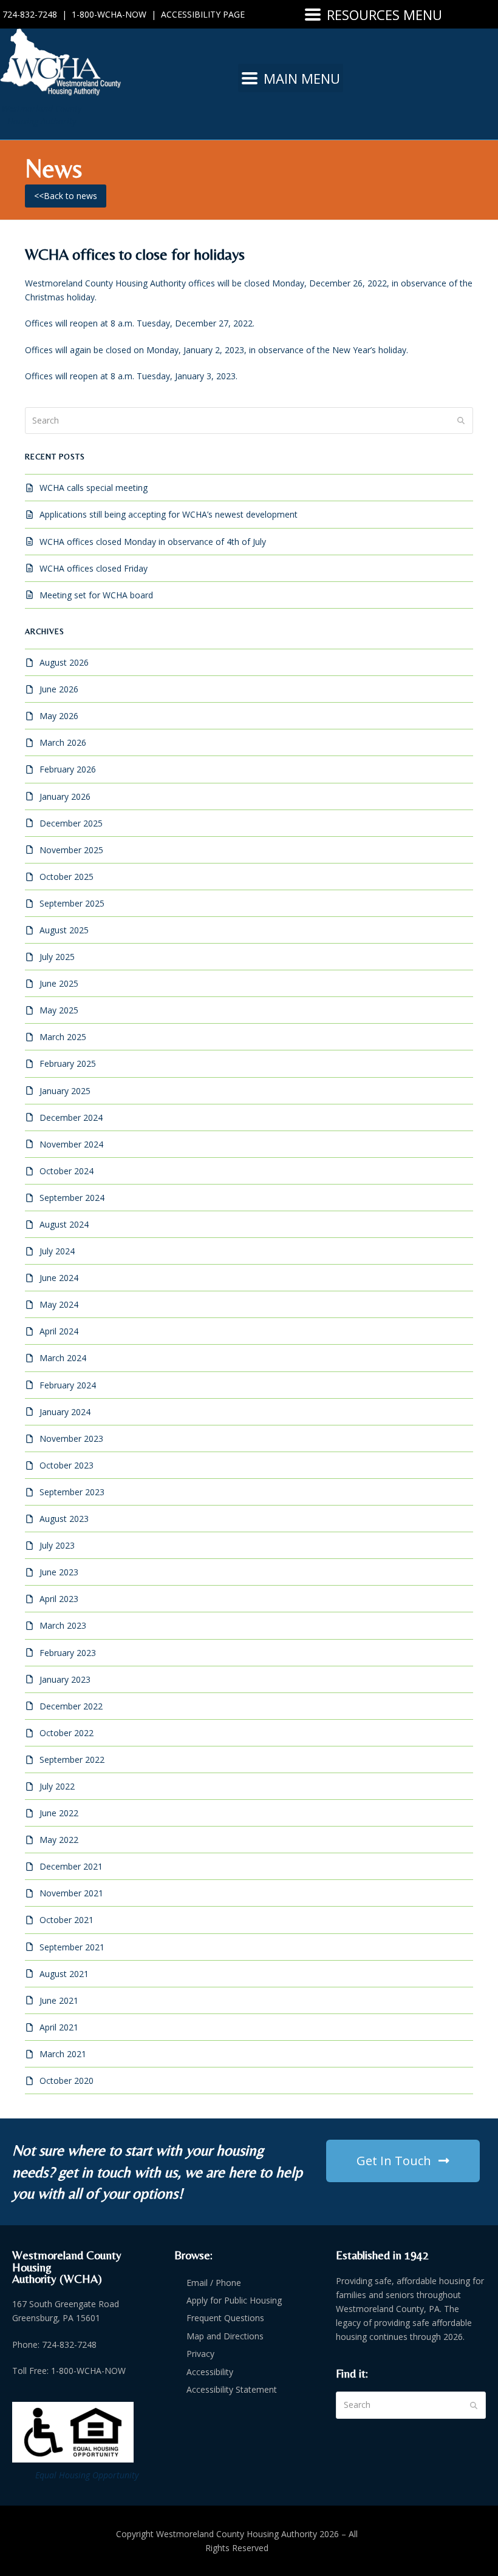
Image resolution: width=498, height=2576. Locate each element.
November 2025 (71, 850)
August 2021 (64, 1974)
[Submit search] (461, 421)
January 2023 (65, 1679)
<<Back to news (66, 196)
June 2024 (59, 1278)
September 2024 (72, 1198)
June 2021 (59, 2000)
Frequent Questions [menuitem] (225, 2318)
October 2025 (67, 877)
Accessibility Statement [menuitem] (232, 2389)
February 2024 (68, 1385)
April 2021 (59, 2027)
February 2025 (68, 1063)
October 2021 (67, 1920)
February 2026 (68, 769)
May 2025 (59, 1010)
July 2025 (57, 957)
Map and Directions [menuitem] (225, 2336)
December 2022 (71, 1706)
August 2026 (64, 662)
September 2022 (72, 1760)
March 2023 (63, 1625)
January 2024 (65, 1412)
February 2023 (68, 1653)
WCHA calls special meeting (94, 488)
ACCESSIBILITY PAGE (203, 14)
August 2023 (64, 1519)
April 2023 (59, 1599)
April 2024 (59, 1331)
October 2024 (67, 1171)
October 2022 (67, 1733)
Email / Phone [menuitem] (214, 2283)
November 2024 (71, 1144)
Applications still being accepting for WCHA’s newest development (169, 514)
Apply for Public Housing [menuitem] (234, 2300)
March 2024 (63, 1358)
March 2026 (63, 742)
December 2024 (71, 1117)
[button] (374, 14)
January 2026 (65, 796)
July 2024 (57, 1251)
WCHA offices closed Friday (94, 568)
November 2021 (71, 1893)
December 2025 (71, 823)
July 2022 (57, 1786)
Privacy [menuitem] (200, 2354)
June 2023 (59, 1572)
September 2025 (72, 903)
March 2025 (63, 1037)
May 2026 (59, 716)
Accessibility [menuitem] (210, 2372)
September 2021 (72, 1947)
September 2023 (72, 1492)
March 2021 (63, 2054)
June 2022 (59, 1813)
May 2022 (59, 1840)
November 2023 (71, 1438)
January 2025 (65, 1091)
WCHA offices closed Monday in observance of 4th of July (153, 542)
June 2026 (59, 689)
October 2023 (67, 1465)
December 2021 (71, 1866)
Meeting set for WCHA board (96, 595)
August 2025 (64, 930)
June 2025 (59, 983)
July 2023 (57, 1545)
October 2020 (67, 2081)
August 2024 (64, 1224)
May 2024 (59, 1304)
